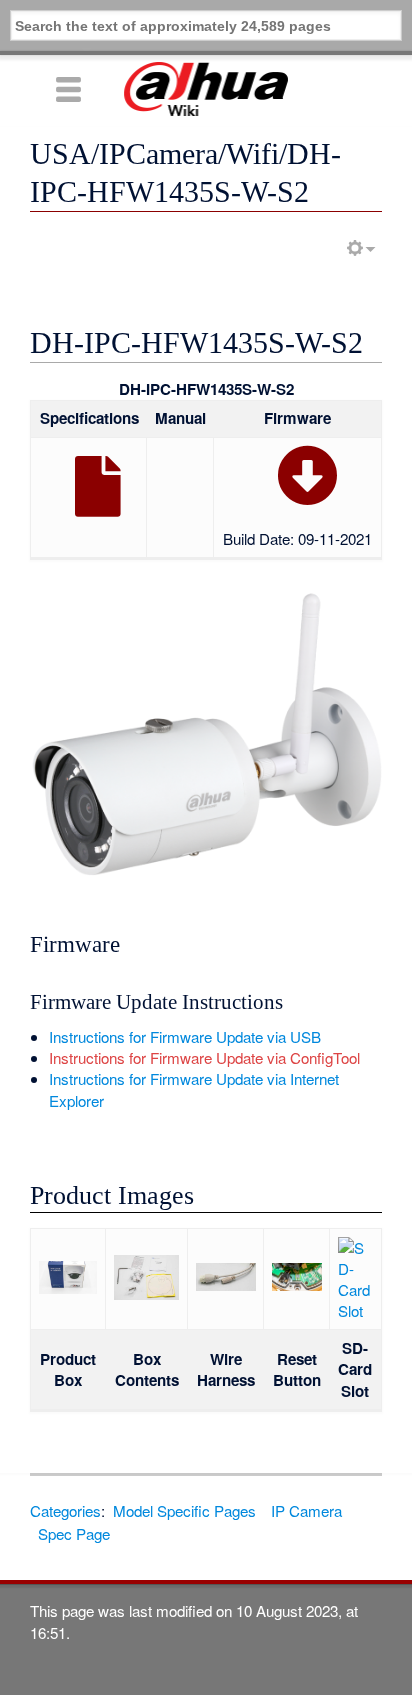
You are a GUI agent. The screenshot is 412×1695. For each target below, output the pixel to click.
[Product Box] (68, 1287)
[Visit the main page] (205, 89)
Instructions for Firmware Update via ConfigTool (204, 1057)
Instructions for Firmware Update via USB (185, 1036)
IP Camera (306, 1510)
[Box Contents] (147, 1293)
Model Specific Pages (184, 1510)
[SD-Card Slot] (355, 1310)
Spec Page (74, 1533)
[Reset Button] (297, 1284)
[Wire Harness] (226, 1284)
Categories (65, 1510)
